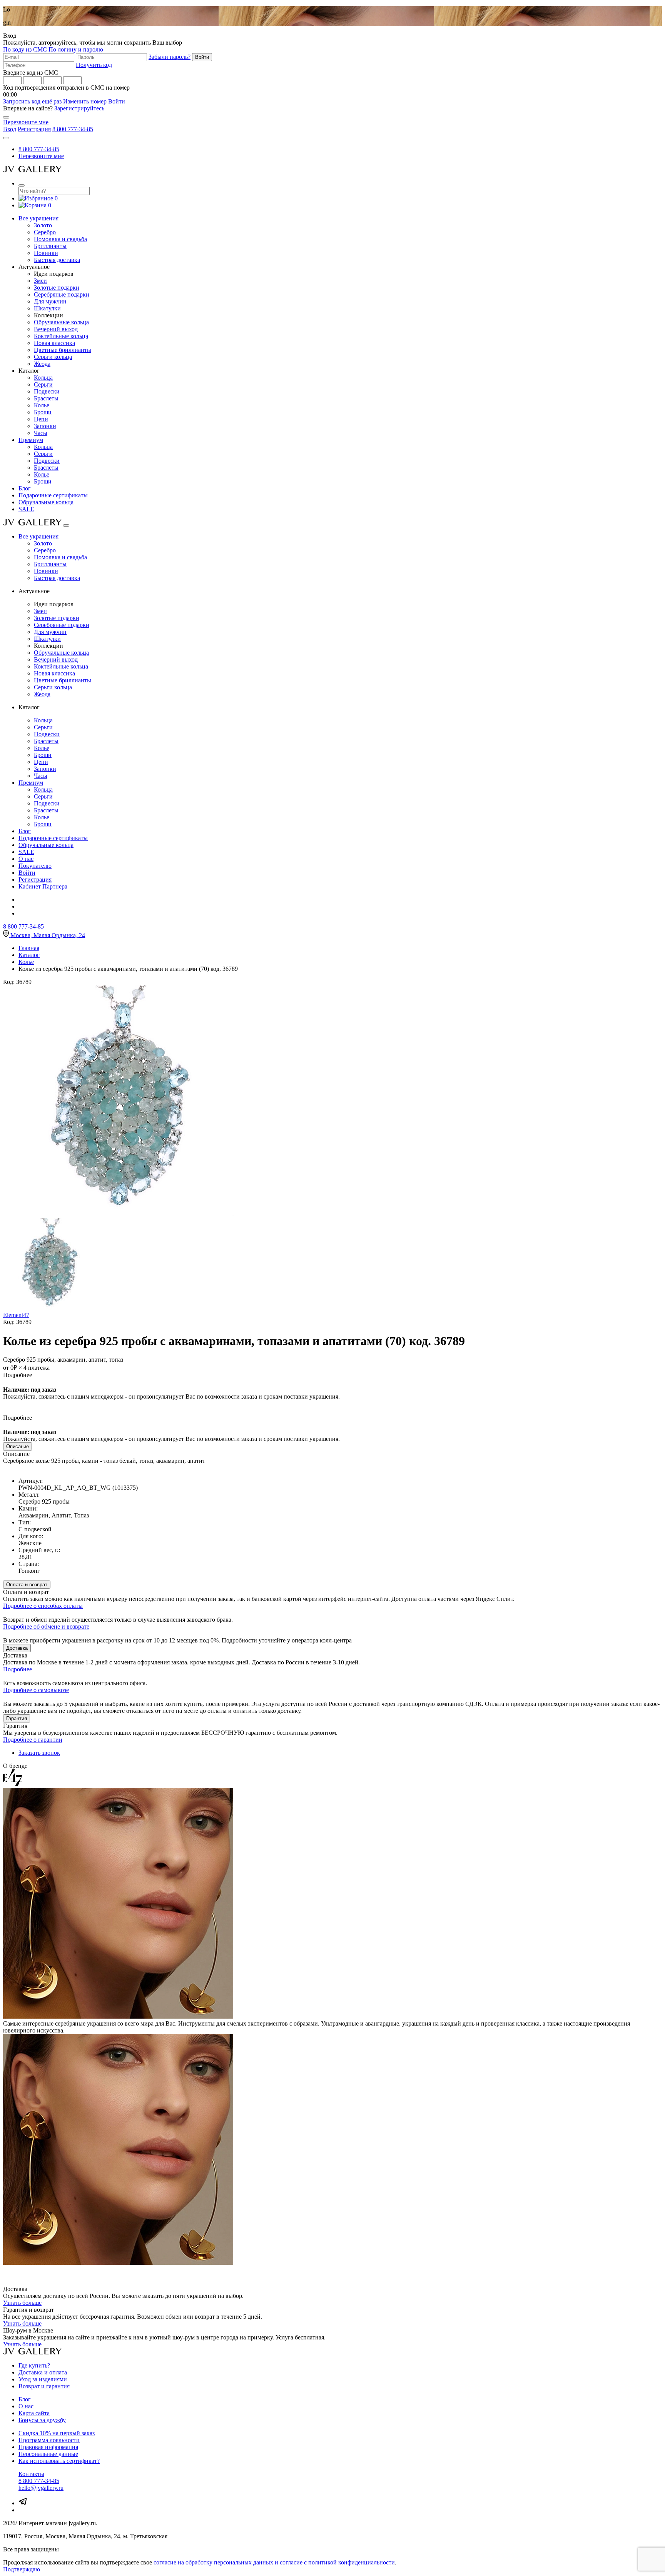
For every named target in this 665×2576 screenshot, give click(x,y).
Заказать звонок (39, 1753)
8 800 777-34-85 (73, 129)
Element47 (16, 1315)
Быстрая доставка (57, 260)
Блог (25, 488)
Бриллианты (50, 246)
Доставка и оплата (43, 2372)
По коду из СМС (25, 49)
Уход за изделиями (43, 2379)
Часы (41, 433)
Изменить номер (85, 101)
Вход (10, 129)
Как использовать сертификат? (59, 2461)
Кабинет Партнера (43, 886)
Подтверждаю (22, 2569)
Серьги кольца (53, 357)
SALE (26, 509)
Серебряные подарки (62, 294)
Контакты (31, 2474)
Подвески (47, 391)
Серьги (43, 384)
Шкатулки (47, 308)
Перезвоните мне (26, 122)
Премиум (31, 440)
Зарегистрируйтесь (79, 108)
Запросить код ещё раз (32, 101)
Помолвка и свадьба (60, 239)
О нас (26, 859)
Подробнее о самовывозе (36, 1690)
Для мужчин (50, 301)
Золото (43, 225)
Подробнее (18, 1669)
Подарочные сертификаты (53, 495)
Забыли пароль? (170, 57)
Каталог (29, 955)
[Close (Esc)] (6, 117)
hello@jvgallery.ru (41, 2488)
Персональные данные (48, 2454)
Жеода (42, 364)
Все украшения (38, 218)
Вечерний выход (56, 329)
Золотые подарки (57, 288)
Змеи (40, 281)
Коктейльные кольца (61, 336)
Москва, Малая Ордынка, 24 (48, 935)
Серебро (45, 232)
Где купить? (34, 2365)
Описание (18, 1446)
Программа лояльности (49, 2440)
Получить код (94, 65)
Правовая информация (48, 2447)
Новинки (46, 253)
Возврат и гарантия (44, 2386)
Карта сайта (34, 2413)
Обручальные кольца (61, 322)
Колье (42, 405)
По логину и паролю (76, 49)
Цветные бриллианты (63, 350)
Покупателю (35, 866)
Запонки (45, 426)
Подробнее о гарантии (33, 1740)
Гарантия (17, 1718)
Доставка (17, 1648)
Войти (117, 101)
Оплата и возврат (27, 1585)
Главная (29, 948)
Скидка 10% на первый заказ (57, 2433)
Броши (43, 412)
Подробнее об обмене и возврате (46, 1626)
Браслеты (46, 398)
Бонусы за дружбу (42, 2420)
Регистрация (34, 129)
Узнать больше (22, 2303)
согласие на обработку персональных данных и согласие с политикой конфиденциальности (274, 2562)
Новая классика (54, 343)
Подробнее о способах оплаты (43, 1606)
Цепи (41, 419)
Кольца (43, 378)
